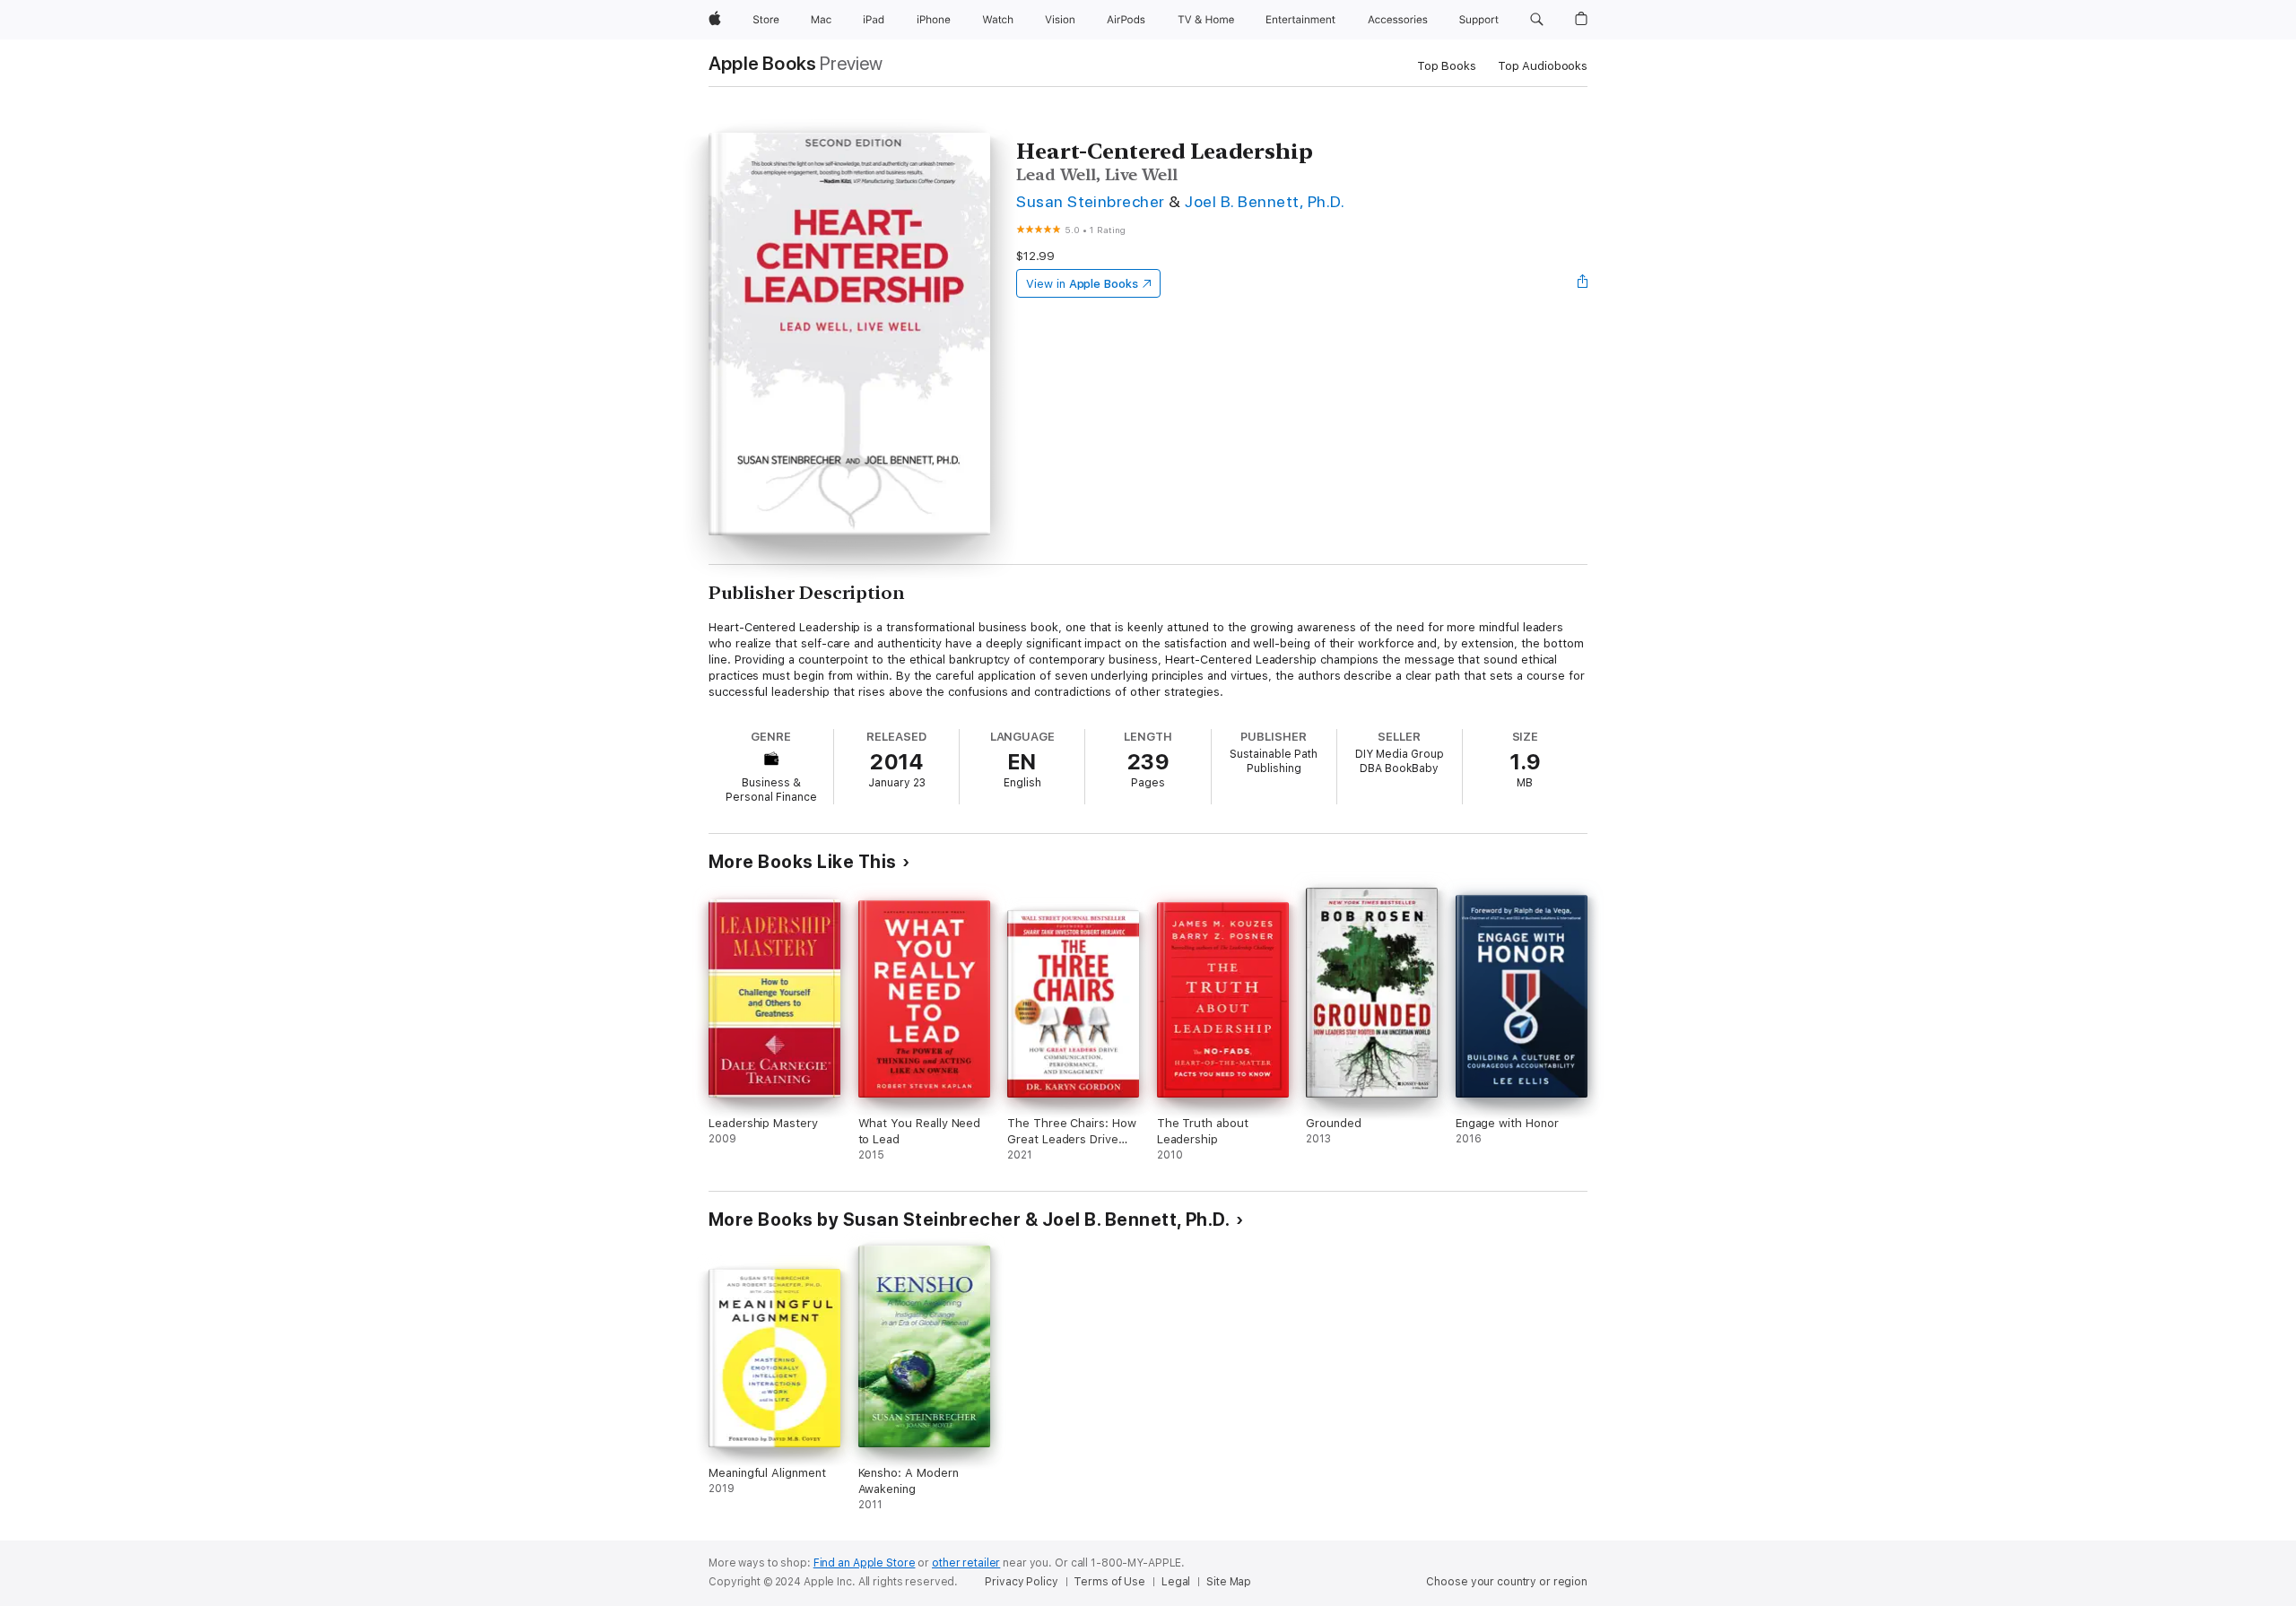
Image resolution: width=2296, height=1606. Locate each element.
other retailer (966, 1563)
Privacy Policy (1021, 1582)
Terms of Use (1109, 1582)
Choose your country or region (1507, 1582)
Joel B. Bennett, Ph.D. (1265, 201)
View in (1082, 284)
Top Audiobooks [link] (1543, 66)
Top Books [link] (1447, 66)
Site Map (1229, 1582)
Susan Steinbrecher (1091, 201)
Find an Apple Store (865, 1563)
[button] (1537, 20)
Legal (1176, 1582)
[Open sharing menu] (1583, 283)
